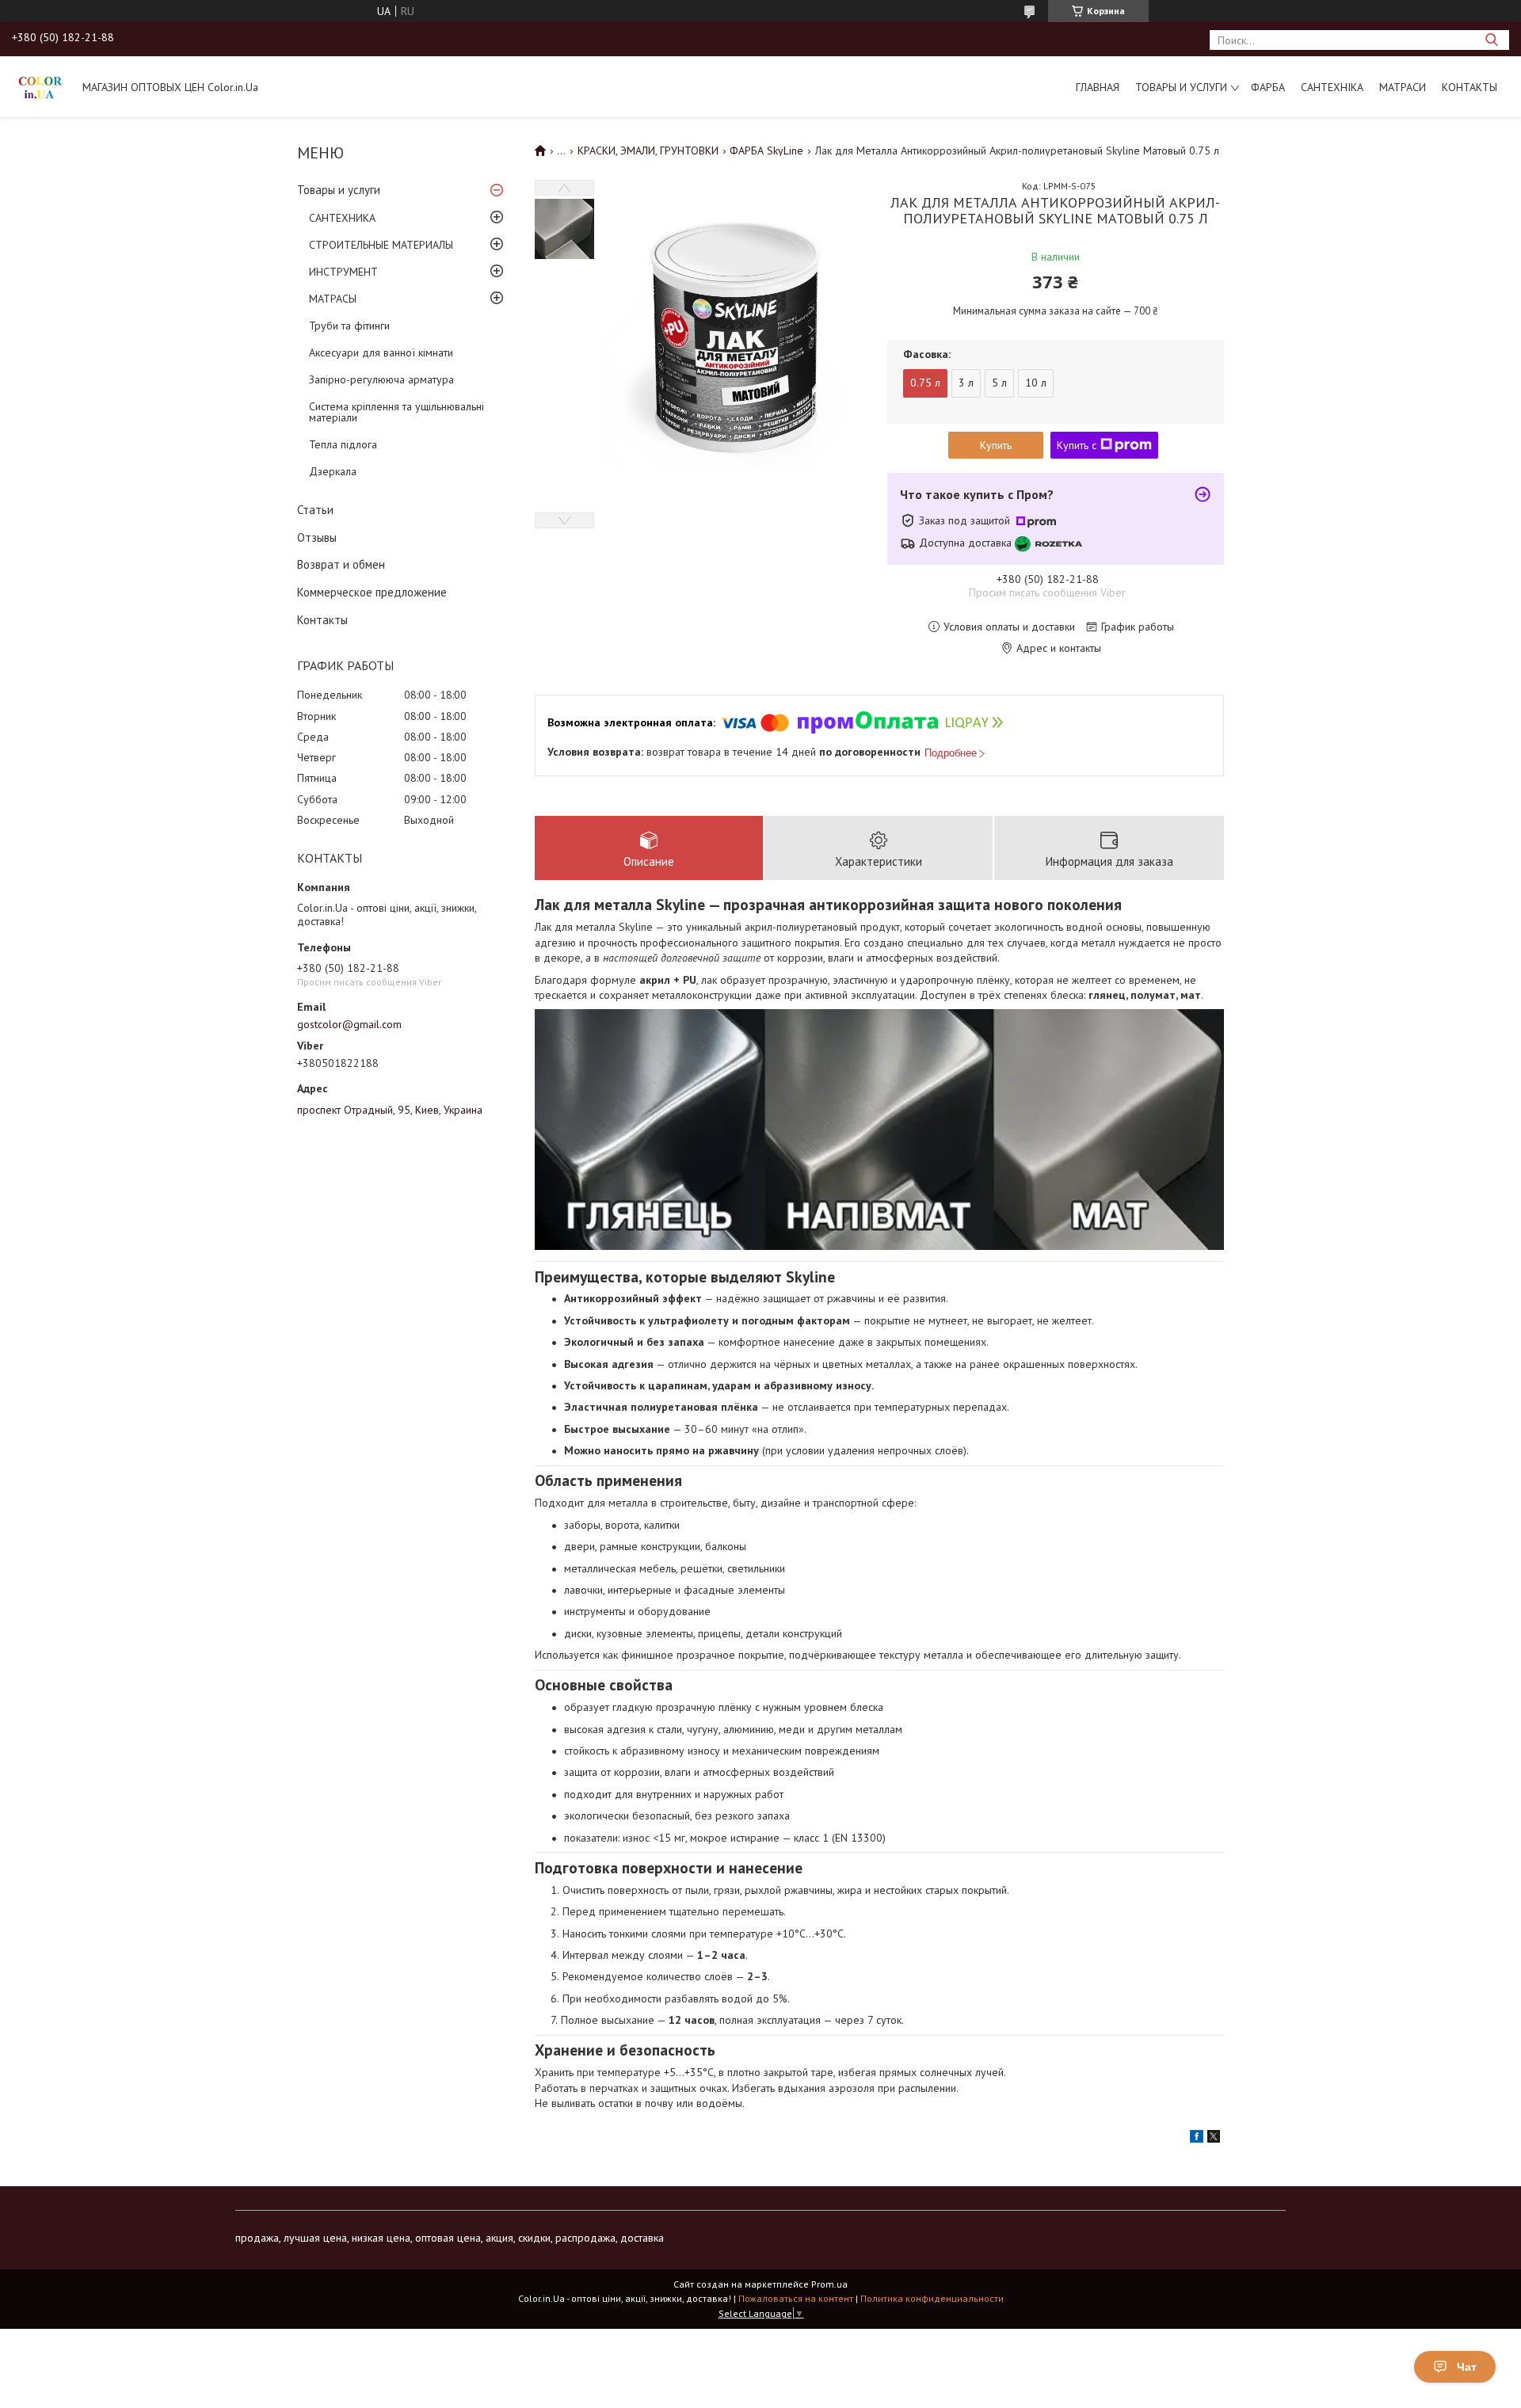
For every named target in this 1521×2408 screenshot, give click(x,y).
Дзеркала (333, 471)
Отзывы (317, 537)
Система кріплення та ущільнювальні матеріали (396, 412)
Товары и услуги (1181, 87)
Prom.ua (829, 2284)
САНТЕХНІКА (1332, 87)
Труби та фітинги (349, 326)
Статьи (315, 510)
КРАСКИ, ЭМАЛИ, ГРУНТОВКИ (648, 150)
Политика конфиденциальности (932, 2298)
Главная (1098, 87)
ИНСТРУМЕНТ (343, 272)
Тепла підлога (343, 444)
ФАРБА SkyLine (766, 150)
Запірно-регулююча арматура (381, 379)
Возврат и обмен (341, 564)
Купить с (1077, 445)
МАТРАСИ (1403, 87)
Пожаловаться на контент (796, 2298)
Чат (1467, 2367)
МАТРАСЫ (333, 299)
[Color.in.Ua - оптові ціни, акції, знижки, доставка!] (40, 86)
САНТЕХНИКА (342, 218)
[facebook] (1197, 2139)
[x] (1214, 2139)
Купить (996, 445)
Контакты (1470, 87)
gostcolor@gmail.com (349, 1024)
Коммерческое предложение (372, 592)
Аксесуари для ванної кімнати (381, 352)
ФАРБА (1268, 87)
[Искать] (1491, 40)
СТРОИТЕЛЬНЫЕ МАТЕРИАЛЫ (381, 245)
